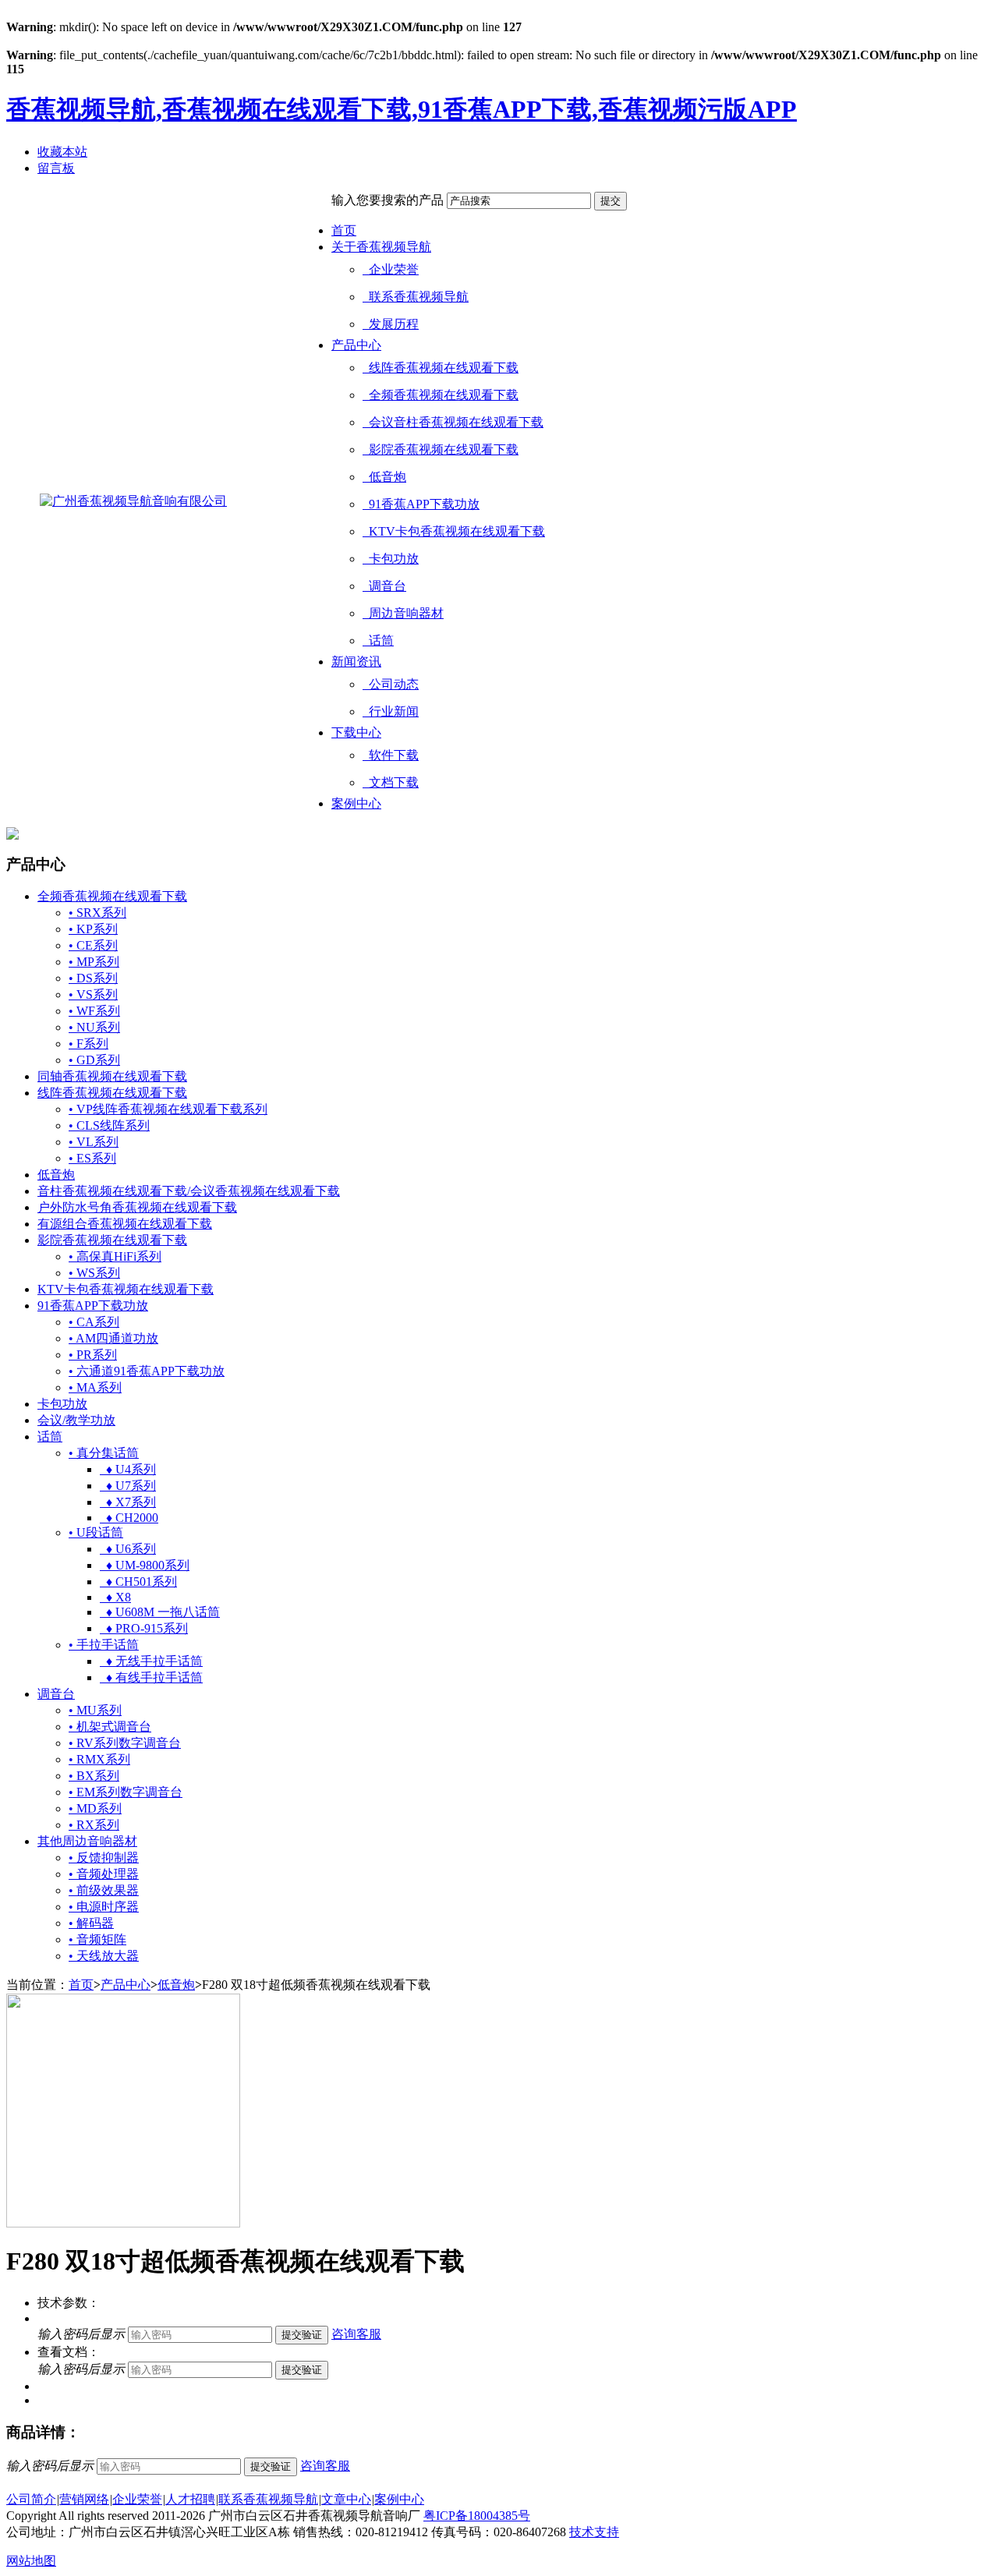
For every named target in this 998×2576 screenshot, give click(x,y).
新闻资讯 (356, 662)
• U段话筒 (96, 1532)
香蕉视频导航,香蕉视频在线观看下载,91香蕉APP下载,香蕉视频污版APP (402, 109)
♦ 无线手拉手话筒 (151, 1661)
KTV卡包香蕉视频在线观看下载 (454, 531)
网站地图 (31, 2561)
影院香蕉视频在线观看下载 (441, 449)
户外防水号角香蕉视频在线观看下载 (137, 1207)
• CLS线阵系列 (109, 1125)
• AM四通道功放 (113, 1338)
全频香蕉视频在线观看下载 (441, 395)
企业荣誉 (391, 269)
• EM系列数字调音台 (126, 1792)
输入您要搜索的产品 (388, 200)
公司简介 (31, 2499)
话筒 (378, 640)
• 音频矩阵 (97, 1939)
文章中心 (346, 2499)
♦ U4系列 (128, 1469)
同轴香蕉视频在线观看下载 (112, 1076)
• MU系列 (95, 1710)
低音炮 (384, 477)
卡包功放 (391, 559)
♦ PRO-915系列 (144, 1628)
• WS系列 (94, 1273)
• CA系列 (94, 1322)
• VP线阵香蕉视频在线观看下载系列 (168, 1109)
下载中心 (356, 732)
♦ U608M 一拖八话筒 (160, 1612)
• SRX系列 (97, 913)
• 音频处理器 (104, 1874)
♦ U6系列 (128, 1549)
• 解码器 (91, 1923)
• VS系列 (93, 994)
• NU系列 (94, 1027)
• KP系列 (93, 929)
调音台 (384, 586)
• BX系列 (94, 1776)
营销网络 (84, 2499)
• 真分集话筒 (104, 1453)
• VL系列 (94, 1142)
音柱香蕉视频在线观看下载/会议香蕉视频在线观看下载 (189, 1191)
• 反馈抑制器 (104, 1858)
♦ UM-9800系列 (145, 1565)
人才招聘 (190, 2499)
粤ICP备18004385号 (477, 2516)
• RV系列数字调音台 (125, 1743)
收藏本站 (62, 152)
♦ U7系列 (128, 1486)
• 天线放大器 (104, 1956)
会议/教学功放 (76, 1420)
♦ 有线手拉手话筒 (151, 1677)
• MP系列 (94, 962)
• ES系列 (92, 1158)
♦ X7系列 (128, 1502)
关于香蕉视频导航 (381, 247)
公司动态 (391, 684)
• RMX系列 (99, 1759)
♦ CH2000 (129, 1518)
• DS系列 (93, 978)
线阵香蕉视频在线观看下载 (441, 368)
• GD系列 (94, 1060)
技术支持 (594, 2532)
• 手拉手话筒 (104, 1645)
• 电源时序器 (104, 1907)
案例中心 (356, 803)
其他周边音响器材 (87, 1841)
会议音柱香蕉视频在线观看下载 (453, 422)
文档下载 (391, 782)
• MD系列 (95, 1808)
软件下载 (391, 755)
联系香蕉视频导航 (416, 297)
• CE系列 (93, 945)
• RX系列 (94, 1825)
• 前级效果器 (104, 1890)
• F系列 (88, 1044)
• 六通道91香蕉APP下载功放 (147, 1371)
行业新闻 (391, 711)
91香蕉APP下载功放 (421, 504)
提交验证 (302, 2335)
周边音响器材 (403, 613)
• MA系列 (95, 1387)
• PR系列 (93, 1355)
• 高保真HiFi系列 (115, 1256)
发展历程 (391, 324)
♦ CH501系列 (138, 1582)
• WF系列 (94, 1011)
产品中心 (356, 345)
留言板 (56, 168)
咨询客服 (356, 2334)
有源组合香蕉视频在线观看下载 (125, 1224)
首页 (344, 230)
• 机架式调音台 (110, 1727)
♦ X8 (115, 1597)
